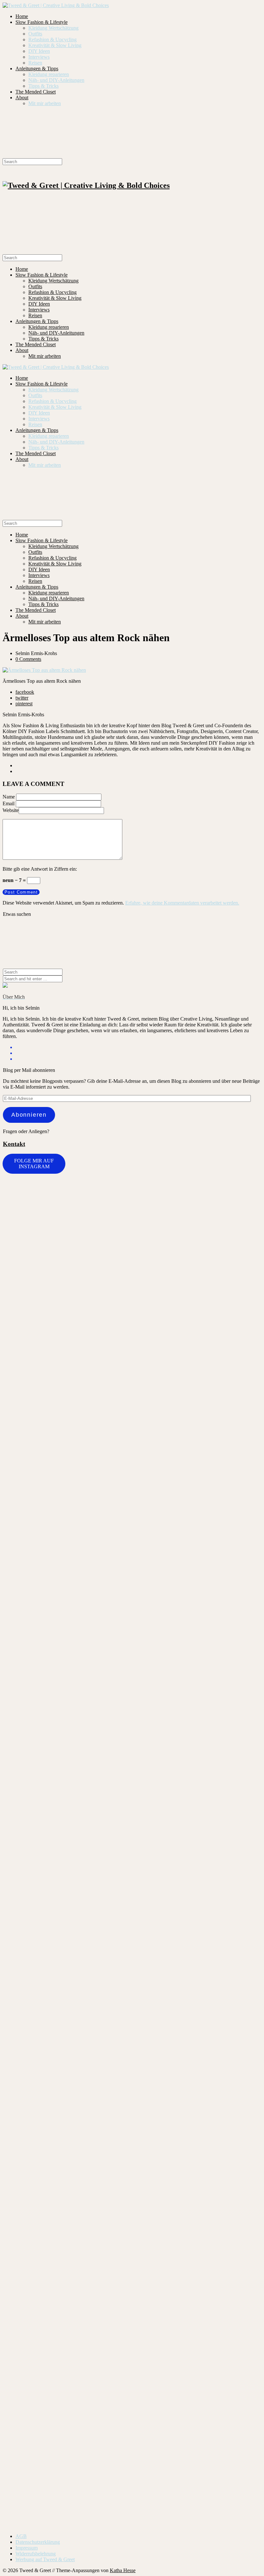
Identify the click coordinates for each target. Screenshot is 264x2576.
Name (9, 797)
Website (11, 810)
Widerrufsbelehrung (36, 2554)
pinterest (24, 704)
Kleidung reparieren (49, 74)
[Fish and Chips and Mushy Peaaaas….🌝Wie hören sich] (67, 1270)
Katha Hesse (123, 2570)
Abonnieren (29, 1115)
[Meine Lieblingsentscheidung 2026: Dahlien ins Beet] (154, 1285)
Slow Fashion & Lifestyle (42, 22)
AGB (21, 2536)
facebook (25, 692)
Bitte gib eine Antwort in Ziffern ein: (40, 869)
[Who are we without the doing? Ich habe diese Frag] (110, 2106)
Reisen (35, 63)
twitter (22, 698)
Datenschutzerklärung (38, 2542)
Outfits (35, 34)
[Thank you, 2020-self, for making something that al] (154, 1943)
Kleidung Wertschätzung (53, 28)
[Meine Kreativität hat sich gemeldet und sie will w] (110, 1392)
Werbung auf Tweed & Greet (45, 2559)
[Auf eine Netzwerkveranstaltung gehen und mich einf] (24, 2196)
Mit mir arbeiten (45, 103)
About (22, 98)
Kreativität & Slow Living (55, 45)
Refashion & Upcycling (52, 39)
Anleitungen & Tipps (37, 69)
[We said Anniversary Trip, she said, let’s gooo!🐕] (240, 1195)
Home (22, 16)
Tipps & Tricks (43, 86)
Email (9, 803)
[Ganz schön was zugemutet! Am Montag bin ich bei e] (240, 2222)
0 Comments (28, 659)
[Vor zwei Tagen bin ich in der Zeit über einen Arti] (197, 1551)
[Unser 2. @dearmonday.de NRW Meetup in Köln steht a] (197, 2112)
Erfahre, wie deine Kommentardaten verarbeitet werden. (182, 903)
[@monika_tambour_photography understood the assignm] (67, 2111)
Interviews (39, 57)
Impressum (27, 2548)
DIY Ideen (39, 51)
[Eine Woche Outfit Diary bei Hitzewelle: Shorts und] (24, 1206)
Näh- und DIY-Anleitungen (56, 80)
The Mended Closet (36, 92)
